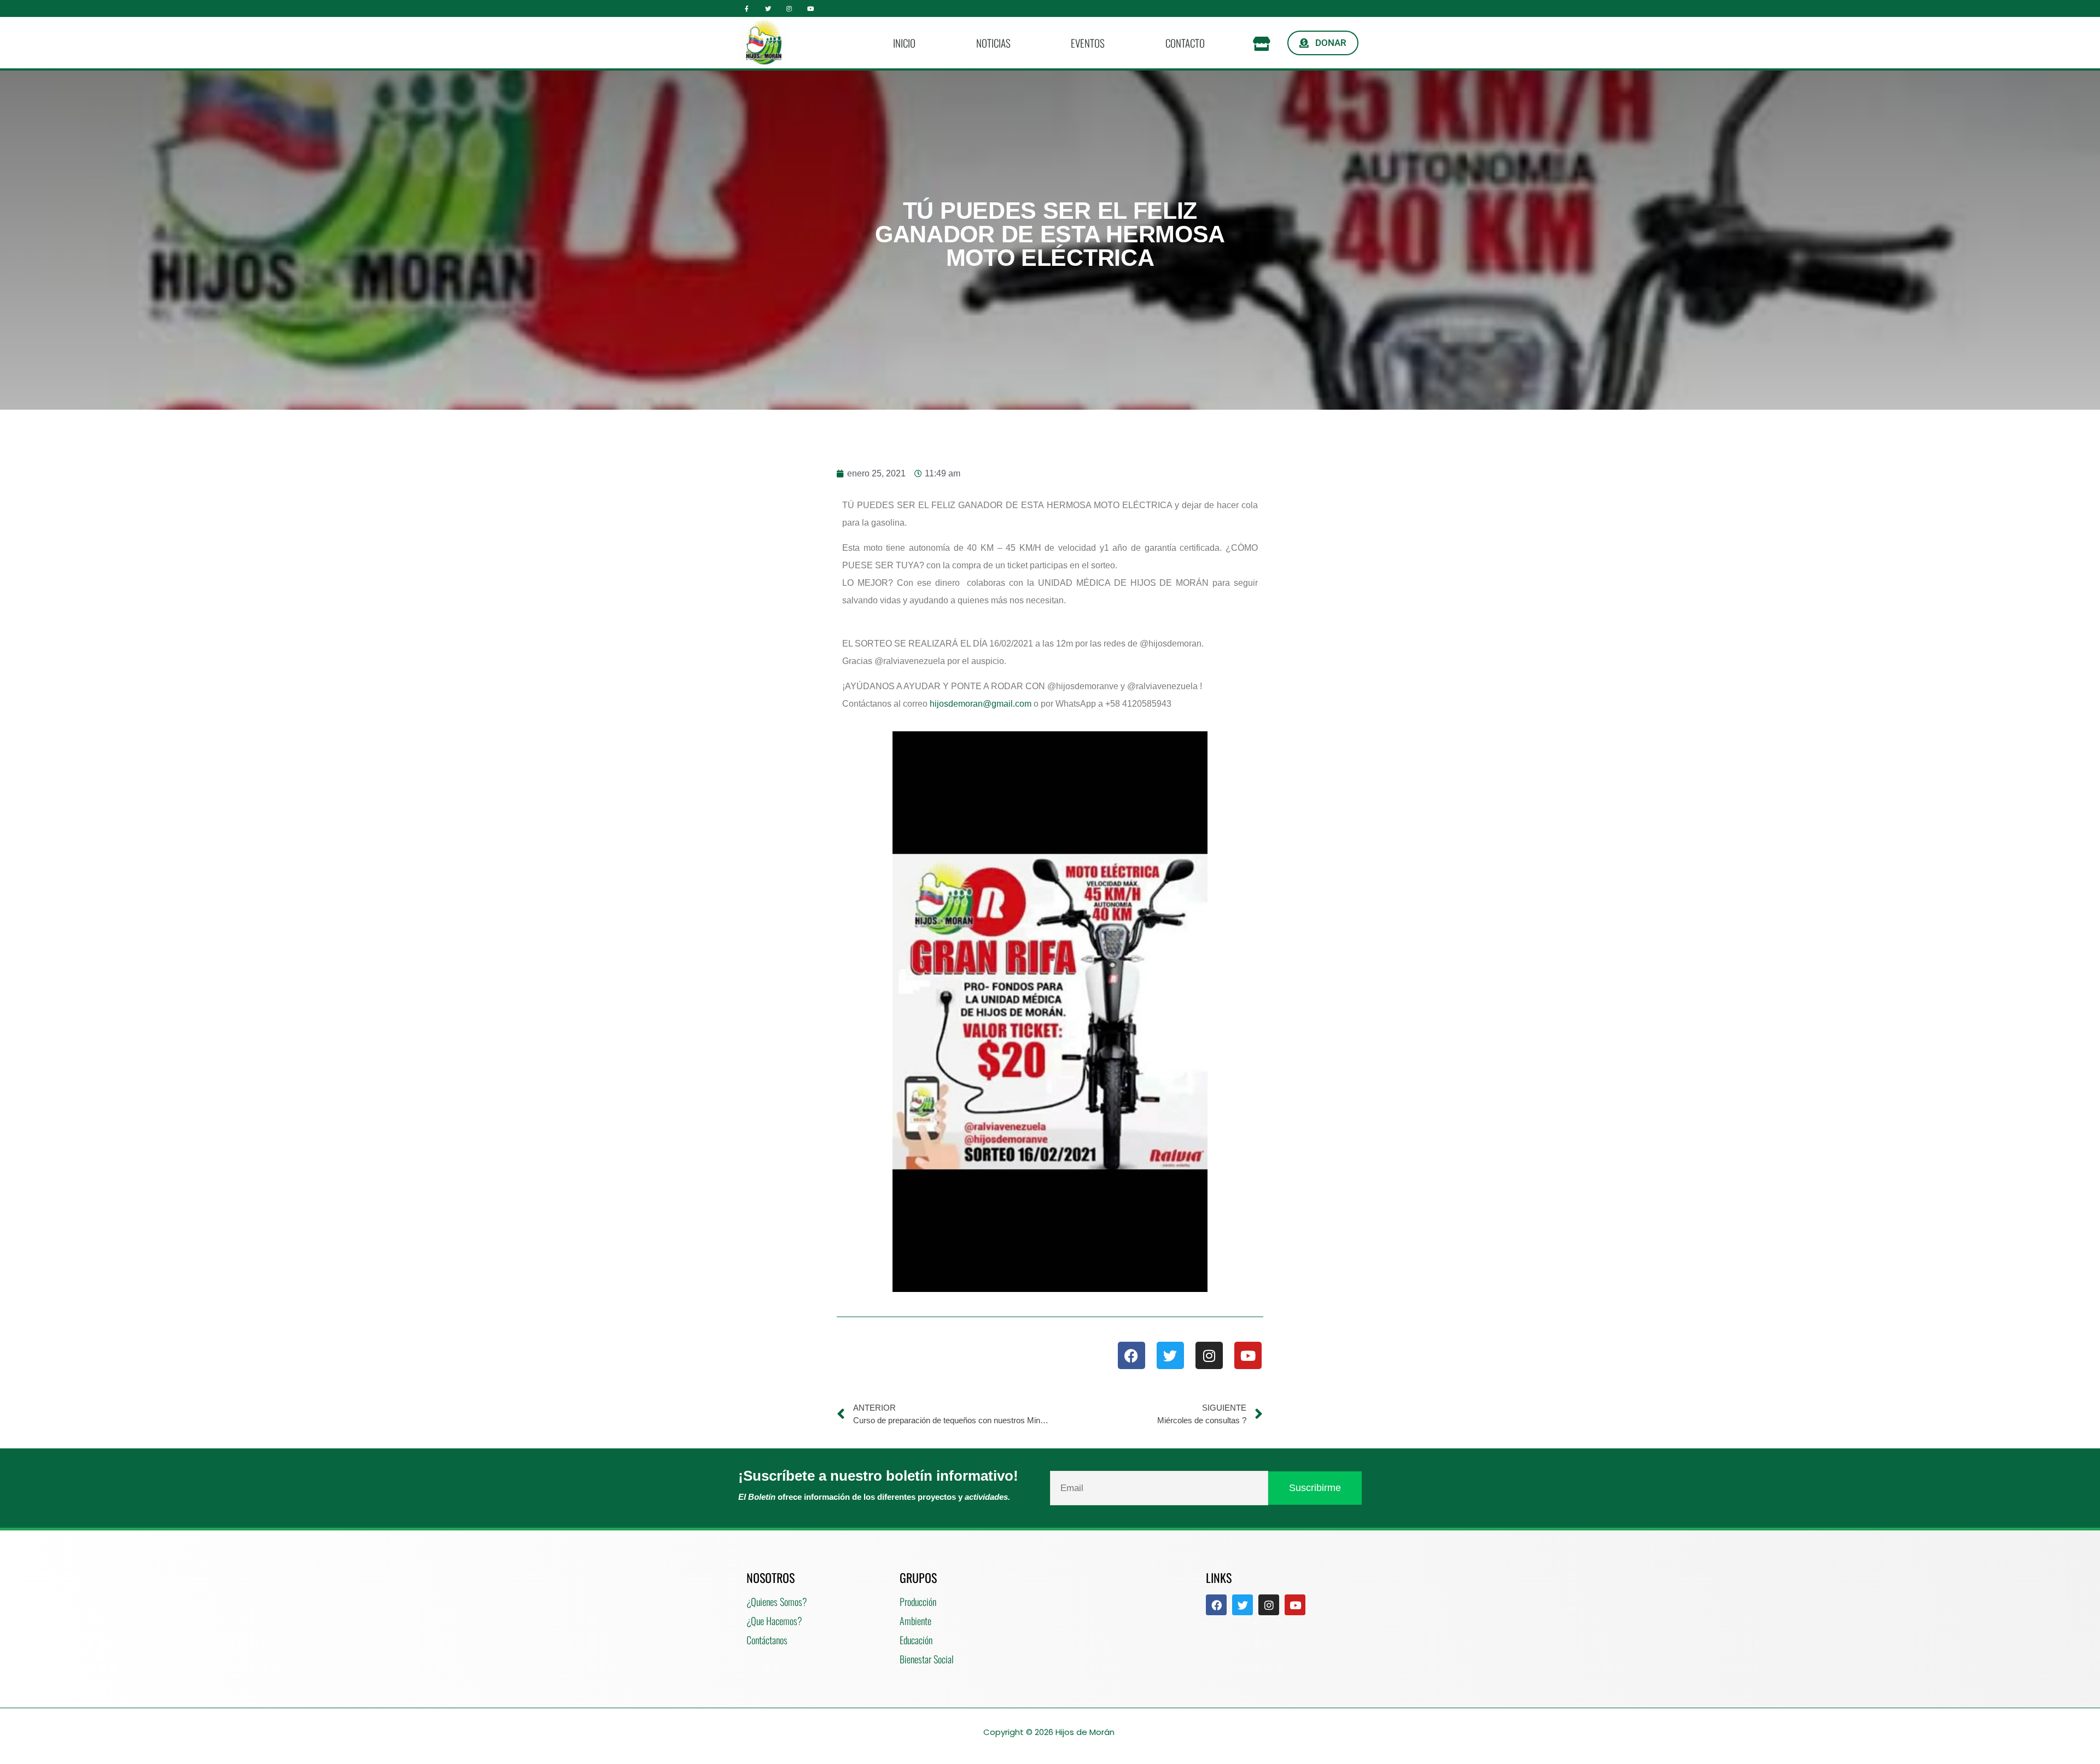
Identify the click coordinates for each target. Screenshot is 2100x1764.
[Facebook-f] (747, 8)
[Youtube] (810, 8)
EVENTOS (1088, 43)
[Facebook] (1131, 1355)
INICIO (904, 43)
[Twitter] (768, 8)
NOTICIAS (993, 43)
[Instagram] (789, 8)
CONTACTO (1185, 43)
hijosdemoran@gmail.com (981, 704)
